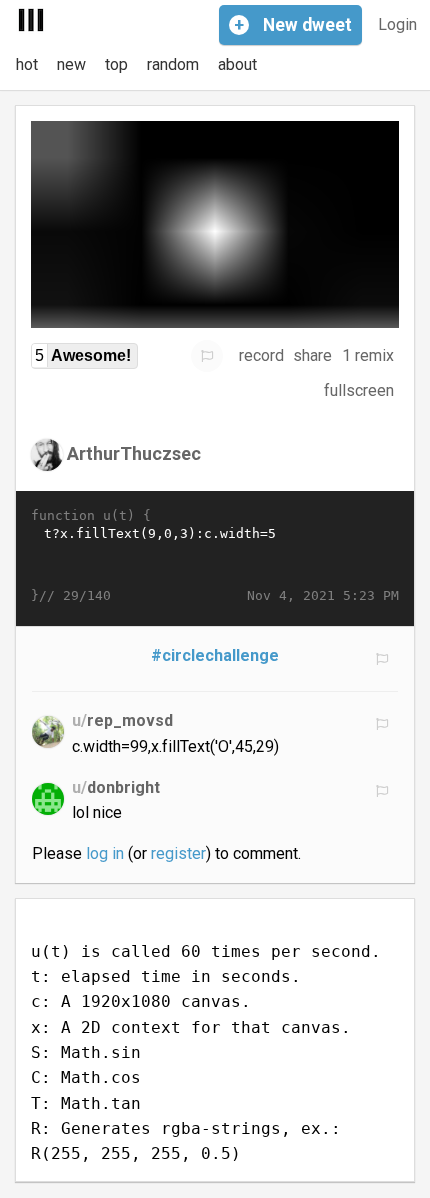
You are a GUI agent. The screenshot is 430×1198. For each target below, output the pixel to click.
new (71, 64)
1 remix (368, 355)
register (178, 853)
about (237, 64)
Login (397, 24)
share (312, 355)
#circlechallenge (215, 655)
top (116, 64)
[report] (207, 356)
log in (105, 853)
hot (27, 64)
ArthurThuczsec (134, 452)
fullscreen (359, 390)
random (173, 64)
